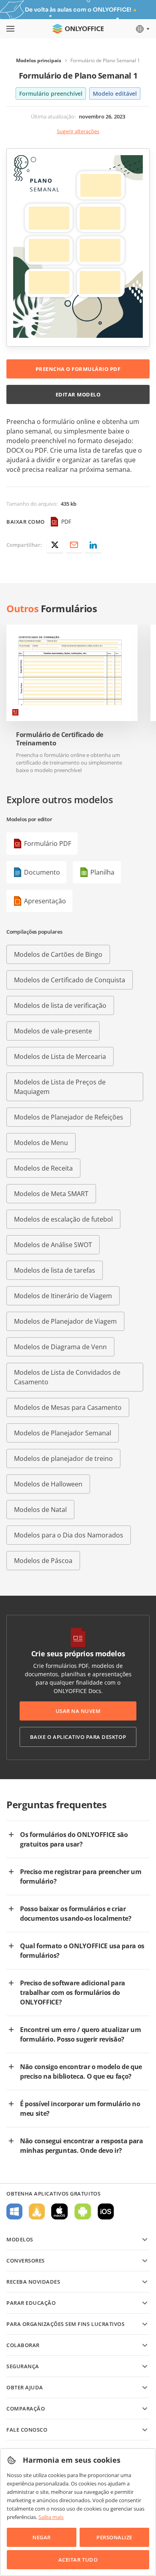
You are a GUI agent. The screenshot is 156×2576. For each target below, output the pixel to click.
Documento (42, 872)
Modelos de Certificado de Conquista (70, 980)
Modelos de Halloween (48, 1484)
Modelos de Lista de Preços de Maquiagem (60, 1087)
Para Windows (14, 2211)
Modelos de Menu (41, 1143)
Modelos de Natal (40, 1510)
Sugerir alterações (78, 131)
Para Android (83, 2211)
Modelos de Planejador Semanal (63, 1433)
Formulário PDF (48, 844)
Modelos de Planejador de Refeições (69, 1117)
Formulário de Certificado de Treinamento (60, 739)
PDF (66, 521)
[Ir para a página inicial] (78, 29)
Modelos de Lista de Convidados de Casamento (67, 1377)
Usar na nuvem (78, 1711)
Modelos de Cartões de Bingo (58, 954)
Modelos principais (39, 60)
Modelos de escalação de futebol (63, 1219)
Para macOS (60, 2211)
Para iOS (106, 2211)
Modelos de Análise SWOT (53, 1245)
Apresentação (45, 901)
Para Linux (37, 2211)
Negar (42, 2537)
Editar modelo (78, 394)
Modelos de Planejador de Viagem (65, 1321)
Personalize (114, 2537)
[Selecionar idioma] (142, 29)
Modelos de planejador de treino (63, 1458)
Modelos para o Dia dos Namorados (69, 1535)
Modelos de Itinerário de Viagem (63, 1296)
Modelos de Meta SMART (51, 1194)
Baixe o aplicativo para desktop (78, 1737)
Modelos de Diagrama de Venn (60, 1347)
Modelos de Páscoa (43, 1561)
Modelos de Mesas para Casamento (68, 1407)
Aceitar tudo (78, 2560)
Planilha (102, 872)
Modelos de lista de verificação (60, 1005)
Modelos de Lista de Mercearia (60, 1056)
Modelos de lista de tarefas (55, 1270)
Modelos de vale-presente (53, 1031)
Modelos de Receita (43, 1168)
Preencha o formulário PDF (78, 369)
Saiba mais (51, 2517)
